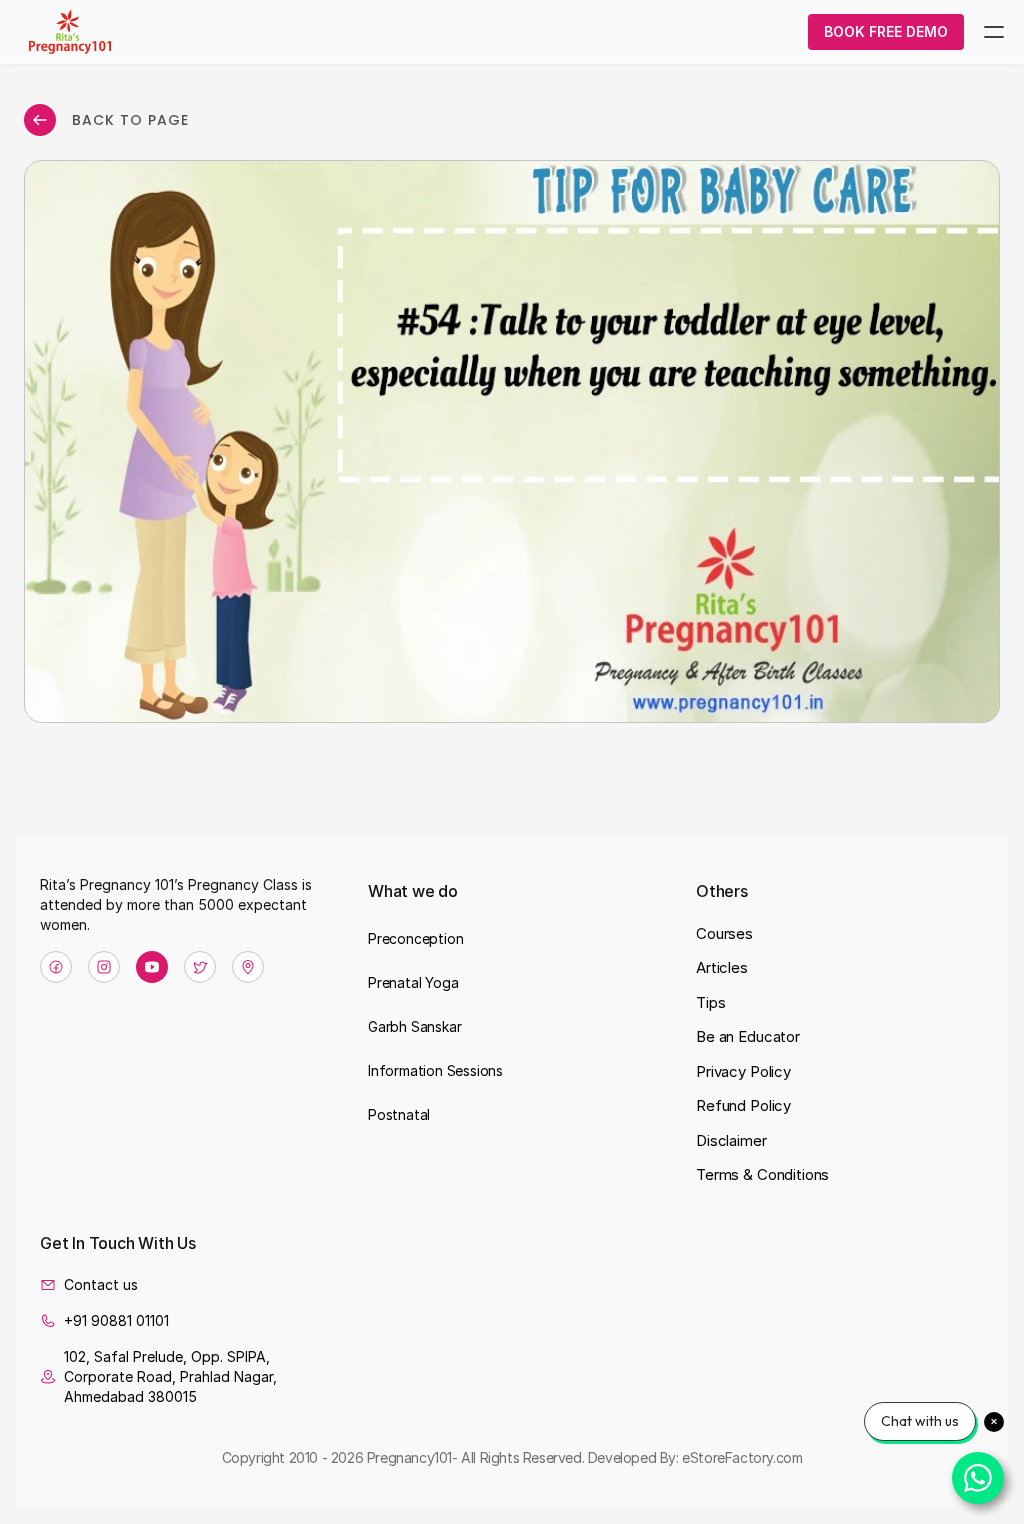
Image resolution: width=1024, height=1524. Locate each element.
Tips (710, 1002)
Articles (722, 967)
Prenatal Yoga (413, 982)
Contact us (101, 1284)
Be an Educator (748, 1036)
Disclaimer (731, 1140)
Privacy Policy (743, 1071)
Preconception (415, 938)
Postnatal (399, 1114)
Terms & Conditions (762, 1174)
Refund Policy (743, 1105)
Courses (724, 933)
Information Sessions (435, 1070)
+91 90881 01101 (116, 1320)
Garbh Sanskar (414, 1026)
